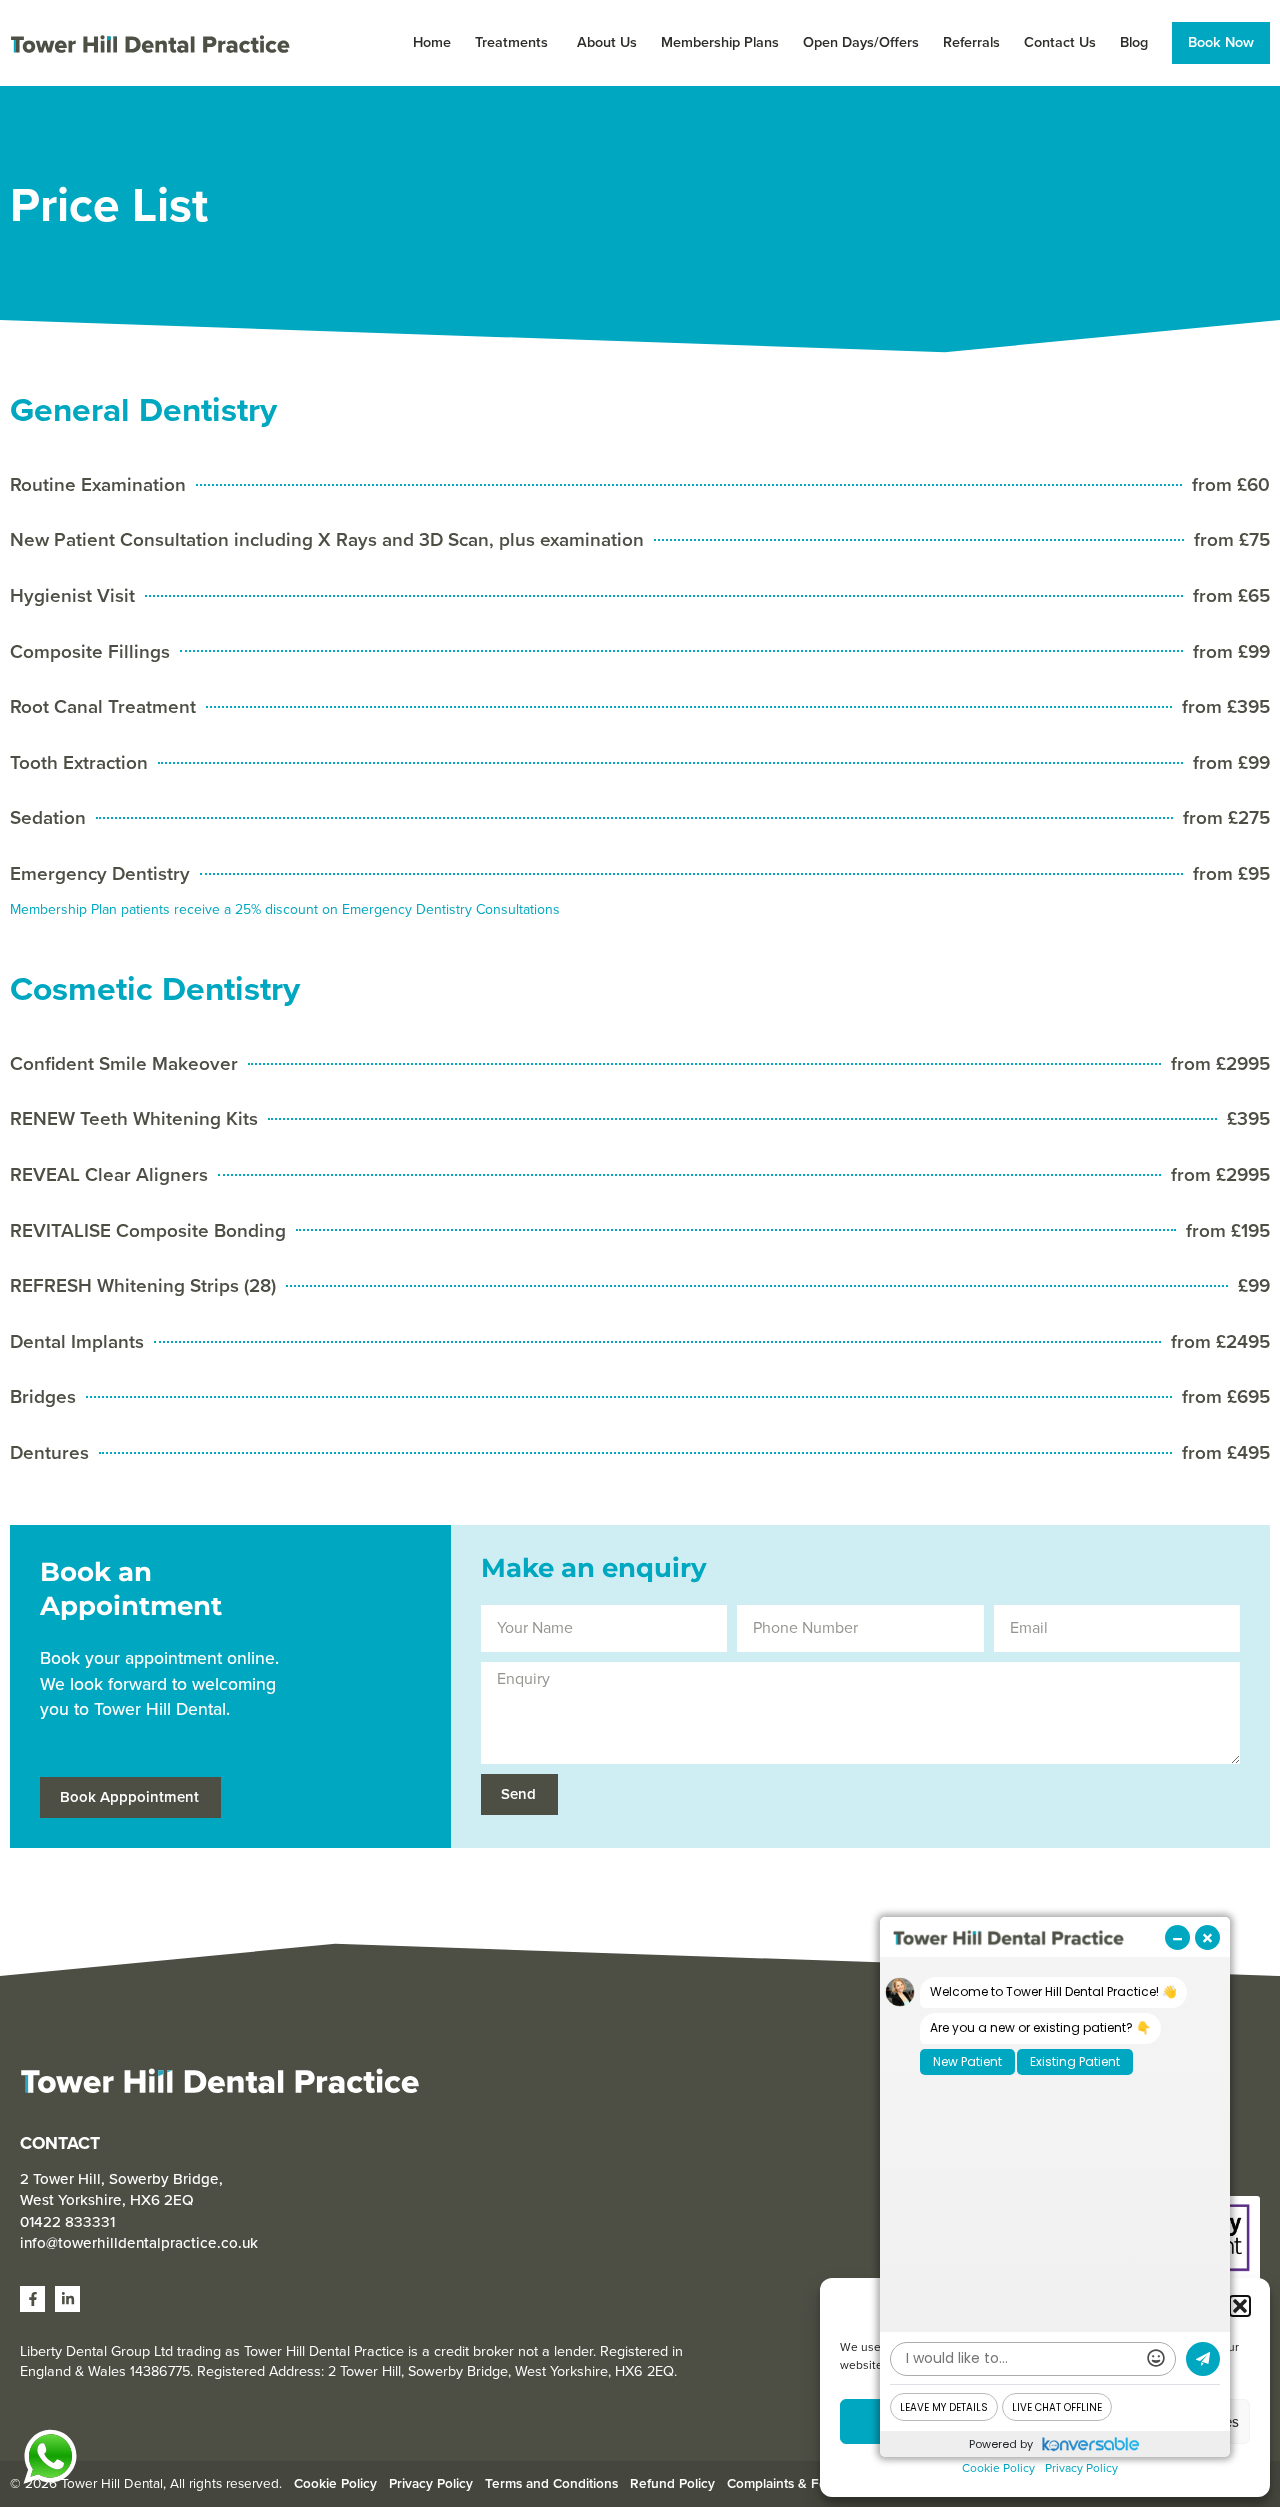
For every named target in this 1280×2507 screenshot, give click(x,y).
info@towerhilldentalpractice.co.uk (139, 2243)
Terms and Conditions (551, 2483)
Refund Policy (672, 2483)
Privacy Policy (1081, 2468)
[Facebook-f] (32, 2298)
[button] (1240, 2306)
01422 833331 (67, 2222)
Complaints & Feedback (799, 2483)
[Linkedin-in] (67, 2298)
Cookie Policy (998, 2468)
